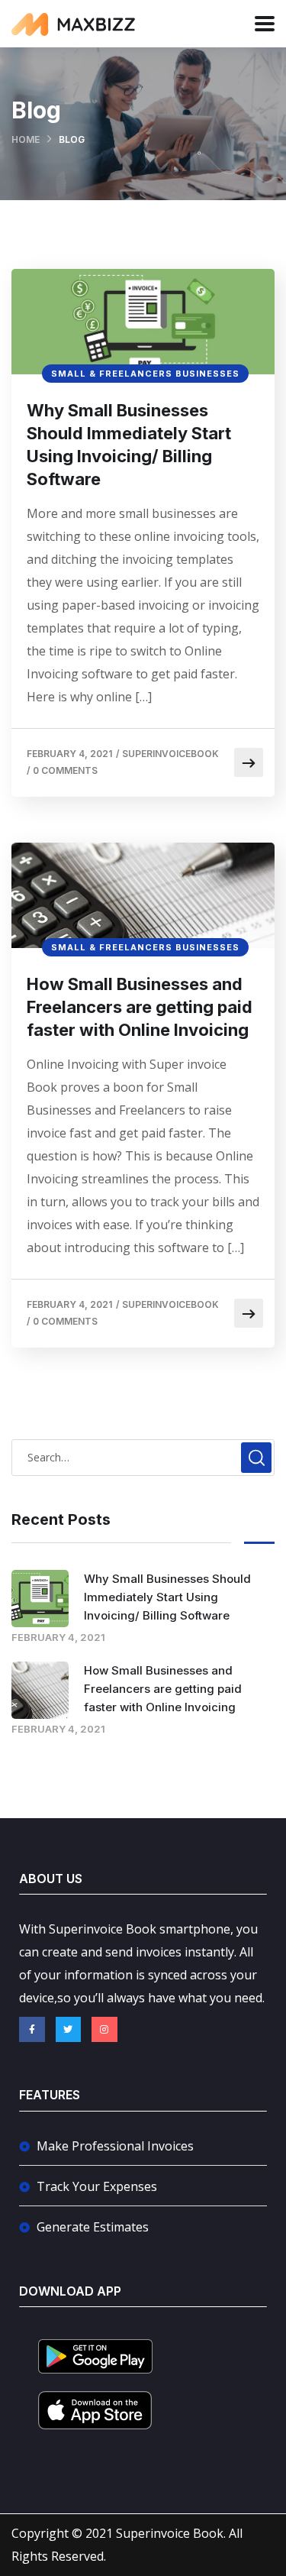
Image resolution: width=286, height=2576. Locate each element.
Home (26, 139)
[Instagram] (104, 2030)
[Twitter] (69, 2030)
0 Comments (65, 770)
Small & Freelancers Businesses (145, 374)
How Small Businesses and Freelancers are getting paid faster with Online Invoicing (140, 1007)
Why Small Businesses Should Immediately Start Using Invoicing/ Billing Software (129, 445)
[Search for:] (143, 1457)
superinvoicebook (170, 754)
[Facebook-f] (32, 2030)
